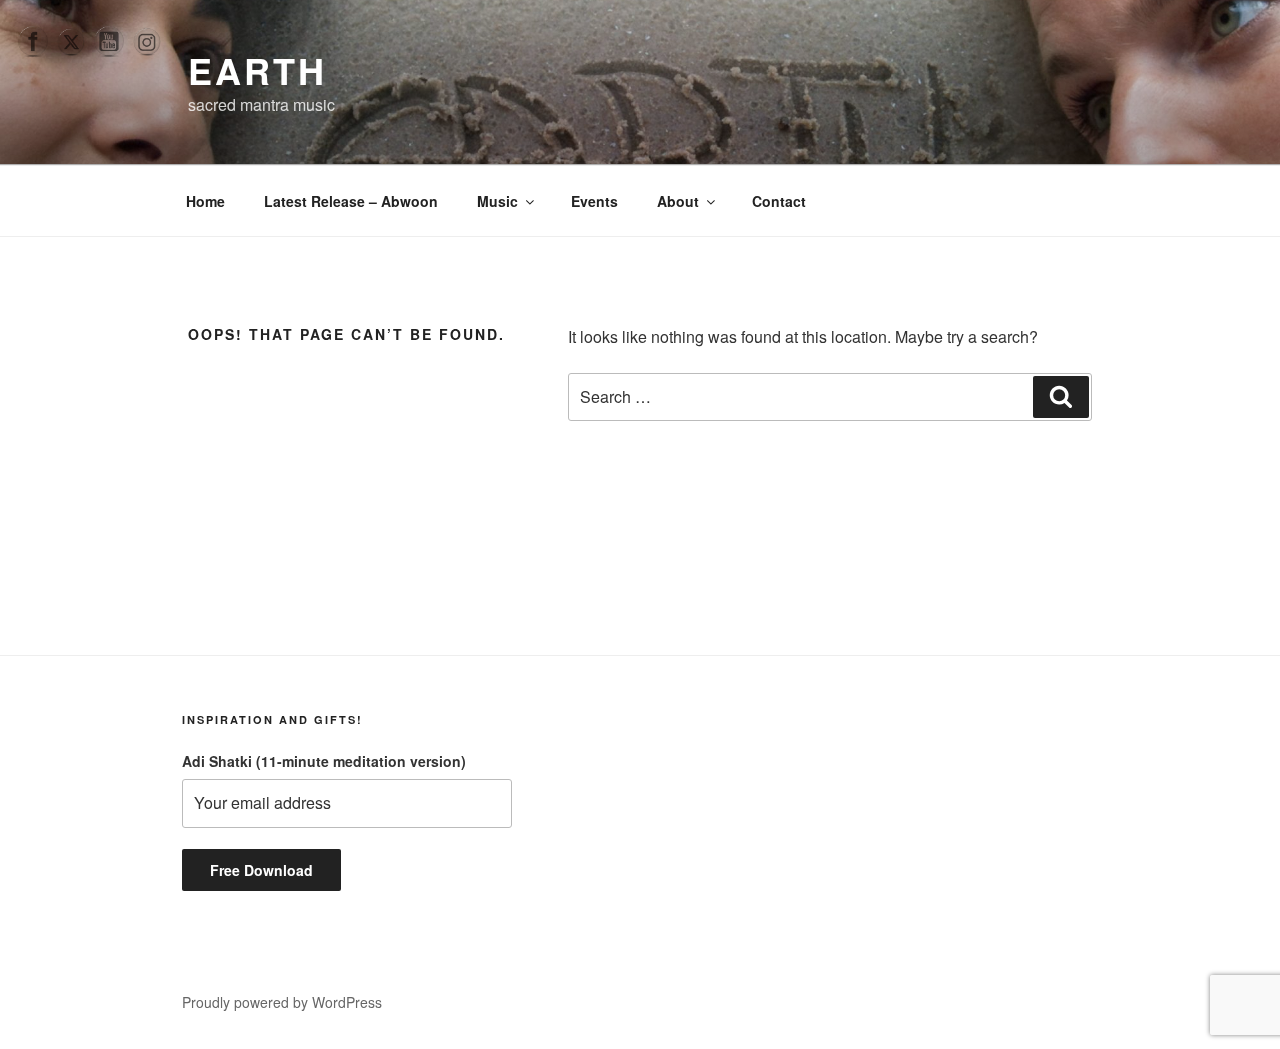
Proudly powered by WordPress (282, 1002)
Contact (779, 201)
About (678, 201)
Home (205, 201)
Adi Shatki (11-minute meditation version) (324, 761)
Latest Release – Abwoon (351, 201)
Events (594, 201)
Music (497, 201)
